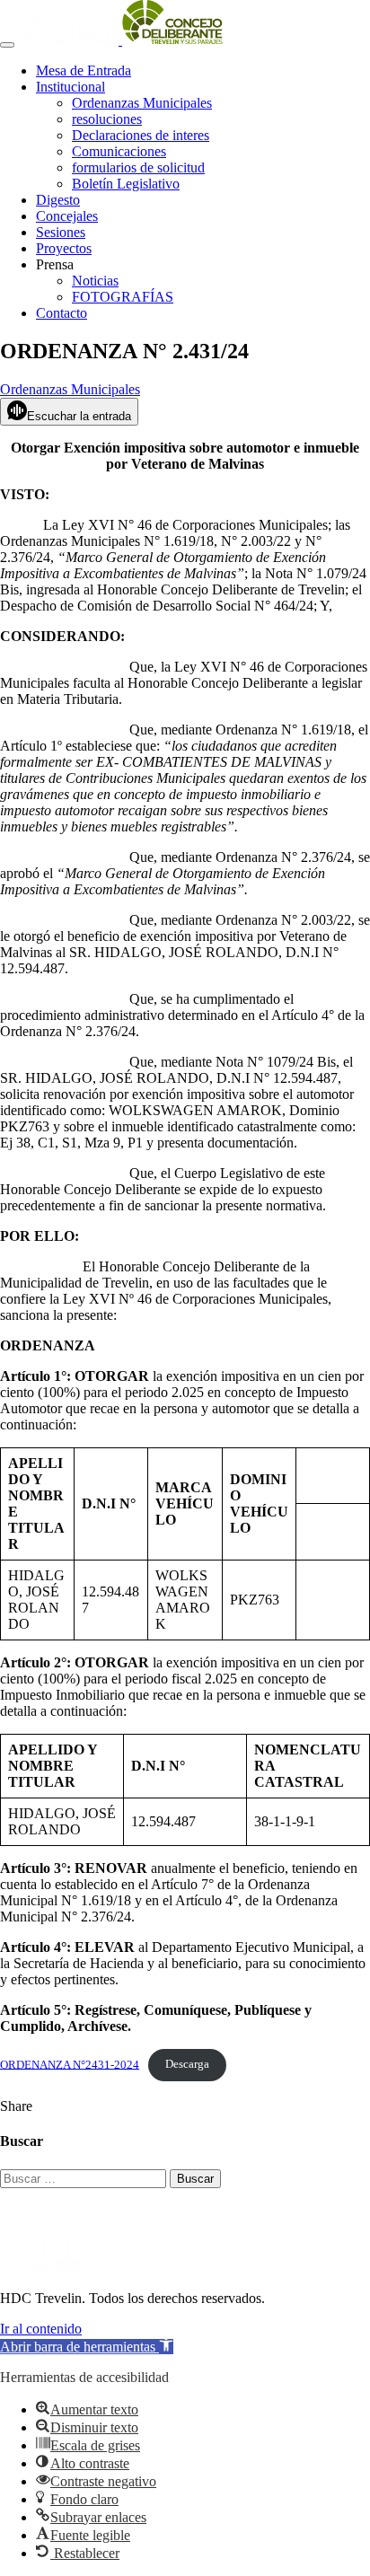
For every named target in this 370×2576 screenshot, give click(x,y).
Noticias (95, 281)
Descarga (187, 2064)
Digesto (58, 200)
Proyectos (64, 248)
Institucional (70, 87)
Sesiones (61, 232)
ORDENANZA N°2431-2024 (70, 2064)
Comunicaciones (119, 151)
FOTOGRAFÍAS (123, 297)
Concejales (67, 216)
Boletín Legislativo (126, 184)
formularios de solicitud (138, 167)
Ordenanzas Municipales (142, 103)
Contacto (62, 313)
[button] (87, 2347)
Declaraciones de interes (141, 135)
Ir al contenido (41, 2329)
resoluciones (107, 119)
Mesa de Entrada (84, 70)
